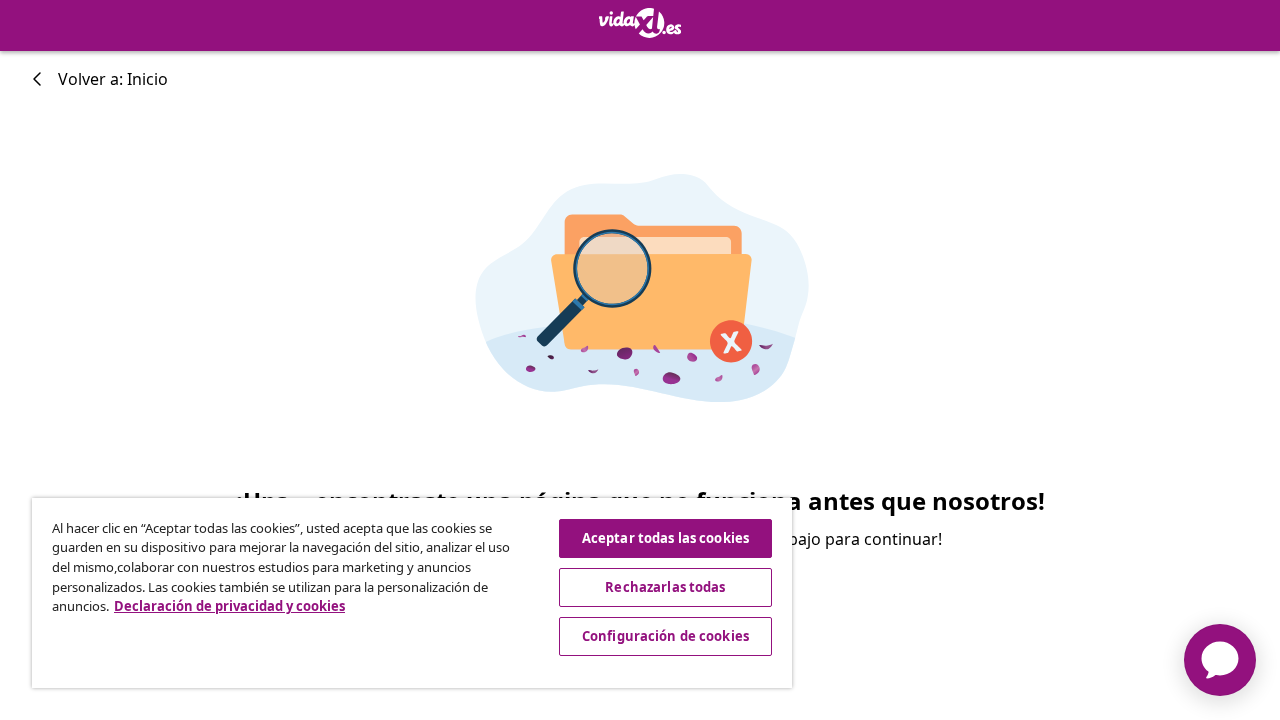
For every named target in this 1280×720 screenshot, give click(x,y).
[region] (412, 593)
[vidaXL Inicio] (640, 23)
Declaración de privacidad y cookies (229, 606)
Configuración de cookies (665, 636)
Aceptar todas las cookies (665, 538)
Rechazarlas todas (665, 587)
